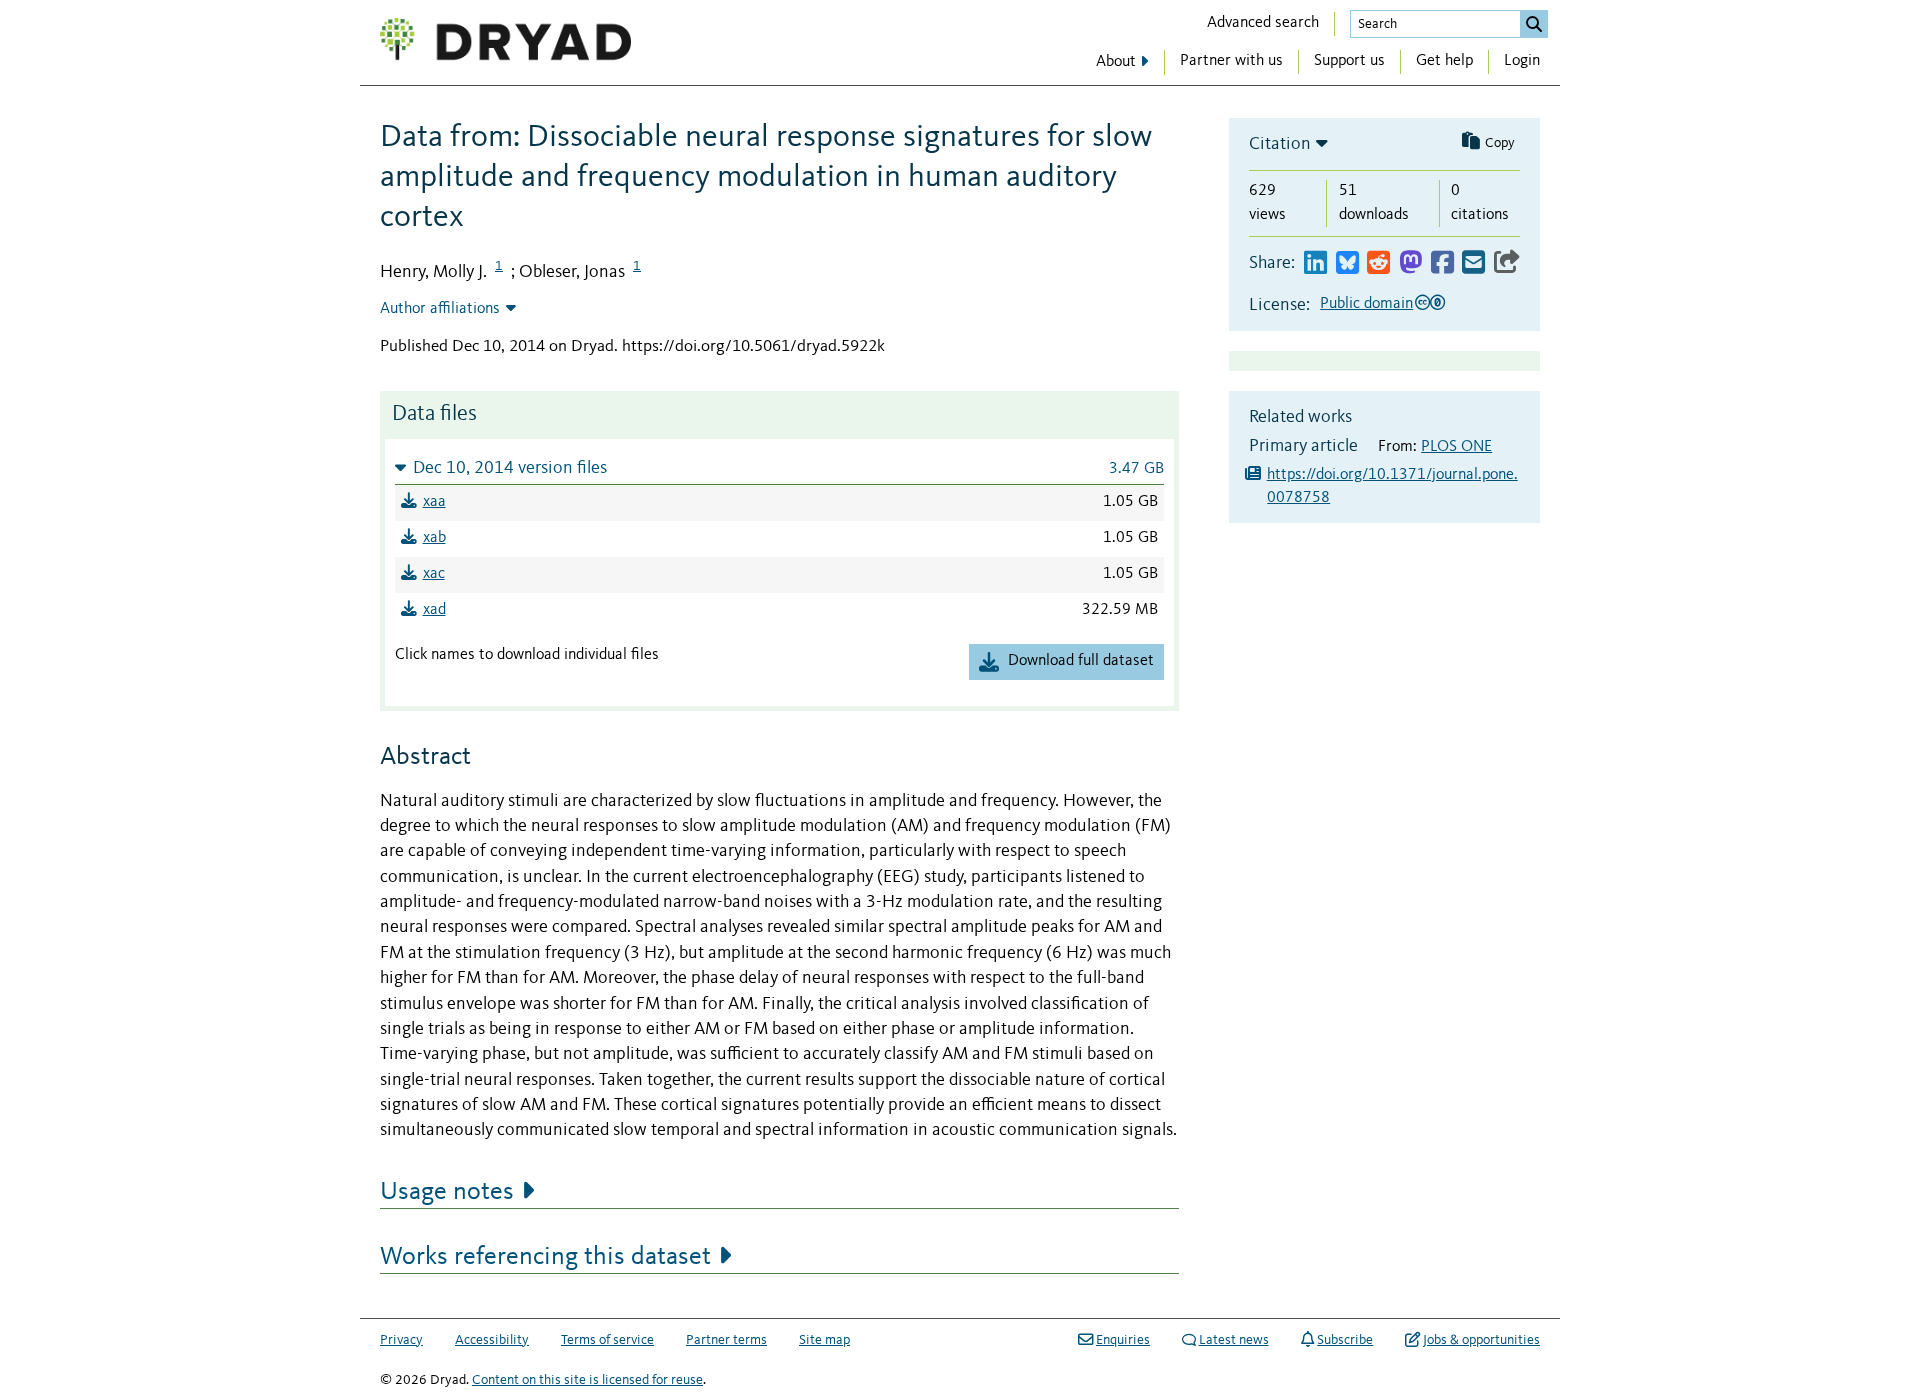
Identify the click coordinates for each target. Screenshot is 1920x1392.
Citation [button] (1280, 144)
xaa (434, 502)
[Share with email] (1473, 263)
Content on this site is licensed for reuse (587, 1380)
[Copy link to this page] (1507, 263)
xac (434, 574)
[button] (779, 467)
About (1116, 62)
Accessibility (492, 1340)
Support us (1349, 61)
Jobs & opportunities (1481, 1340)
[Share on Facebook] (1442, 263)
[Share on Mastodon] (1410, 263)
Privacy (401, 1340)
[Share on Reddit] (1378, 263)
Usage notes (447, 1192)
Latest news (1234, 1340)
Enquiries (1123, 1340)
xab (434, 538)
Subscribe (1345, 1340)
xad (434, 610)
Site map (824, 1340)
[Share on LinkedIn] (1315, 263)
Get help (1444, 61)
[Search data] (1534, 24)
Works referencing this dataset (545, 1257)
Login (1522, 61)
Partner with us (1231, 61)
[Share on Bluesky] (1347, 263)
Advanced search (1263, 23)
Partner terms (726, 1340)
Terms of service (607, 1340)
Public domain (1366, 304)
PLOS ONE (1456, 447)
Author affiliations (440, 309)
